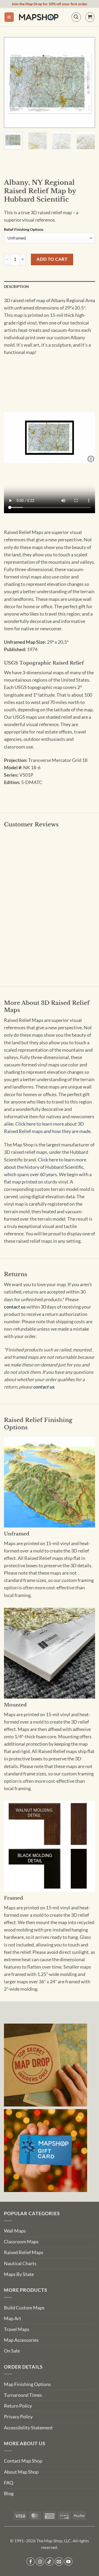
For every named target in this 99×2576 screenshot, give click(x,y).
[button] (9, 17)
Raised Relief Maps (24, 2252)
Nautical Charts (20, 2263)
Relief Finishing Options (24, 230)
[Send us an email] (59, 2562)
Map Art (13, 2318)
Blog (9, 2493)
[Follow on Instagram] (40, 2562)
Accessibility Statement (28, 2428)
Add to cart (52, 259)
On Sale (12, 2351)
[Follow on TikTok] (49, 2562)
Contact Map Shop (23, 2461)
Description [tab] (16, 286)
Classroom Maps (21, 2242)
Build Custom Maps (24, 2308)
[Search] (76, 17)
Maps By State (19, 2274)
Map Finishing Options (27, 2384)
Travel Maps (17, 2329)
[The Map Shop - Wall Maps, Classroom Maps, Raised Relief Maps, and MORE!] (39, 17)
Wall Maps (15, 2231)
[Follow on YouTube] (69, 2562)
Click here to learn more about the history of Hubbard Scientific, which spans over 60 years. (45, 1167)
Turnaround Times (23, 2395)
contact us (15, 1307)
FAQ (9, 2483)
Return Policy (18, 2406)
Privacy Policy (18, 2417)
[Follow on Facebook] (31, 2562)
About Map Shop (21, 2472)
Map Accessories (21, 2340)
